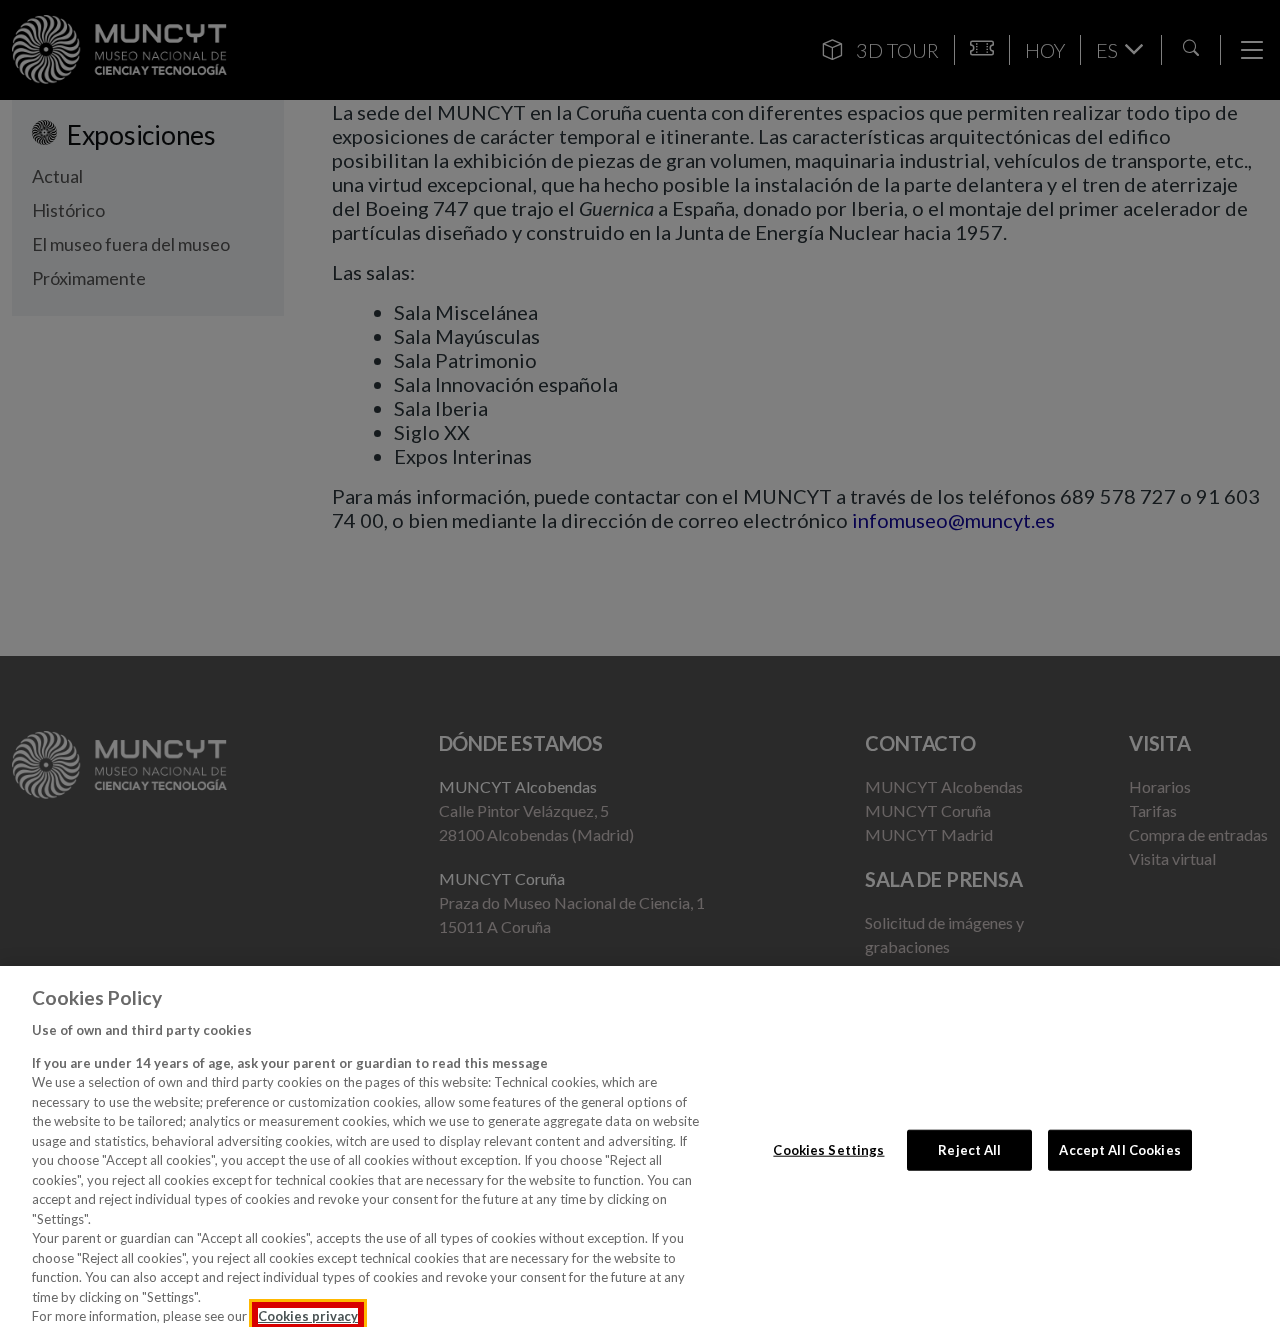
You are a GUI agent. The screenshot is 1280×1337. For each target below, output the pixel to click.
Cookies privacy (308, 1316)
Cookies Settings (828, 1149)
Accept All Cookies (1119, 1149)
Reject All (969, 1149)
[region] (640, 1151)
